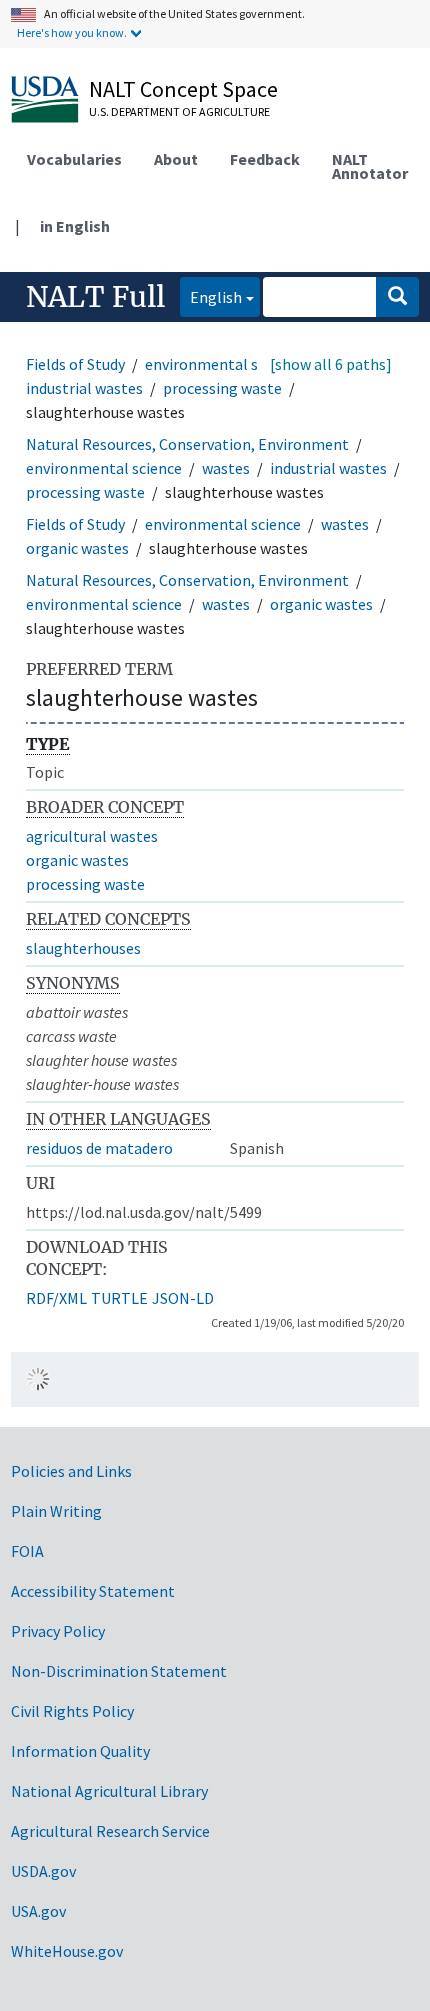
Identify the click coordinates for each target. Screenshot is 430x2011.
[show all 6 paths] (331, 364)
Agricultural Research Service (110, 1831)
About (176, 159)
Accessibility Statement (93, 1591)
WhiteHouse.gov (67, 1951)
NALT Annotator (370, 166)
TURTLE (119, 1298)
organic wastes (77, 548)
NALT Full (95, 297)
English (211, 296)
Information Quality (80, 1751)
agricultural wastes (92, 836)
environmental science (223, 364)
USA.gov (38, 1911)
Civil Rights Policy (72, 1711)
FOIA (27, 1551)
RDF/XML (56, 1298)
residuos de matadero (99, 1148)
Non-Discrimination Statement (119, 1671)
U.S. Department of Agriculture (179, 111)
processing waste (222, 388)
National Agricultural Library (109, 1791)
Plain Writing (56, 1511)
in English (75, 226)
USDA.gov (43, 1871)
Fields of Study (75, 364)
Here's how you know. (72, 32)
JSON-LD (183, 1298)
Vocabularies (74, 159)
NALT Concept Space (183, 89)
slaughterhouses (83, 948)
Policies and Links (71, 1471)
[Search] (397, 297)
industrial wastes (84, 388)
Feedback (265, 159)
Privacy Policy (58, 1631)
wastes (226, 468)
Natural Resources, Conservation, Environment (187, 444)
